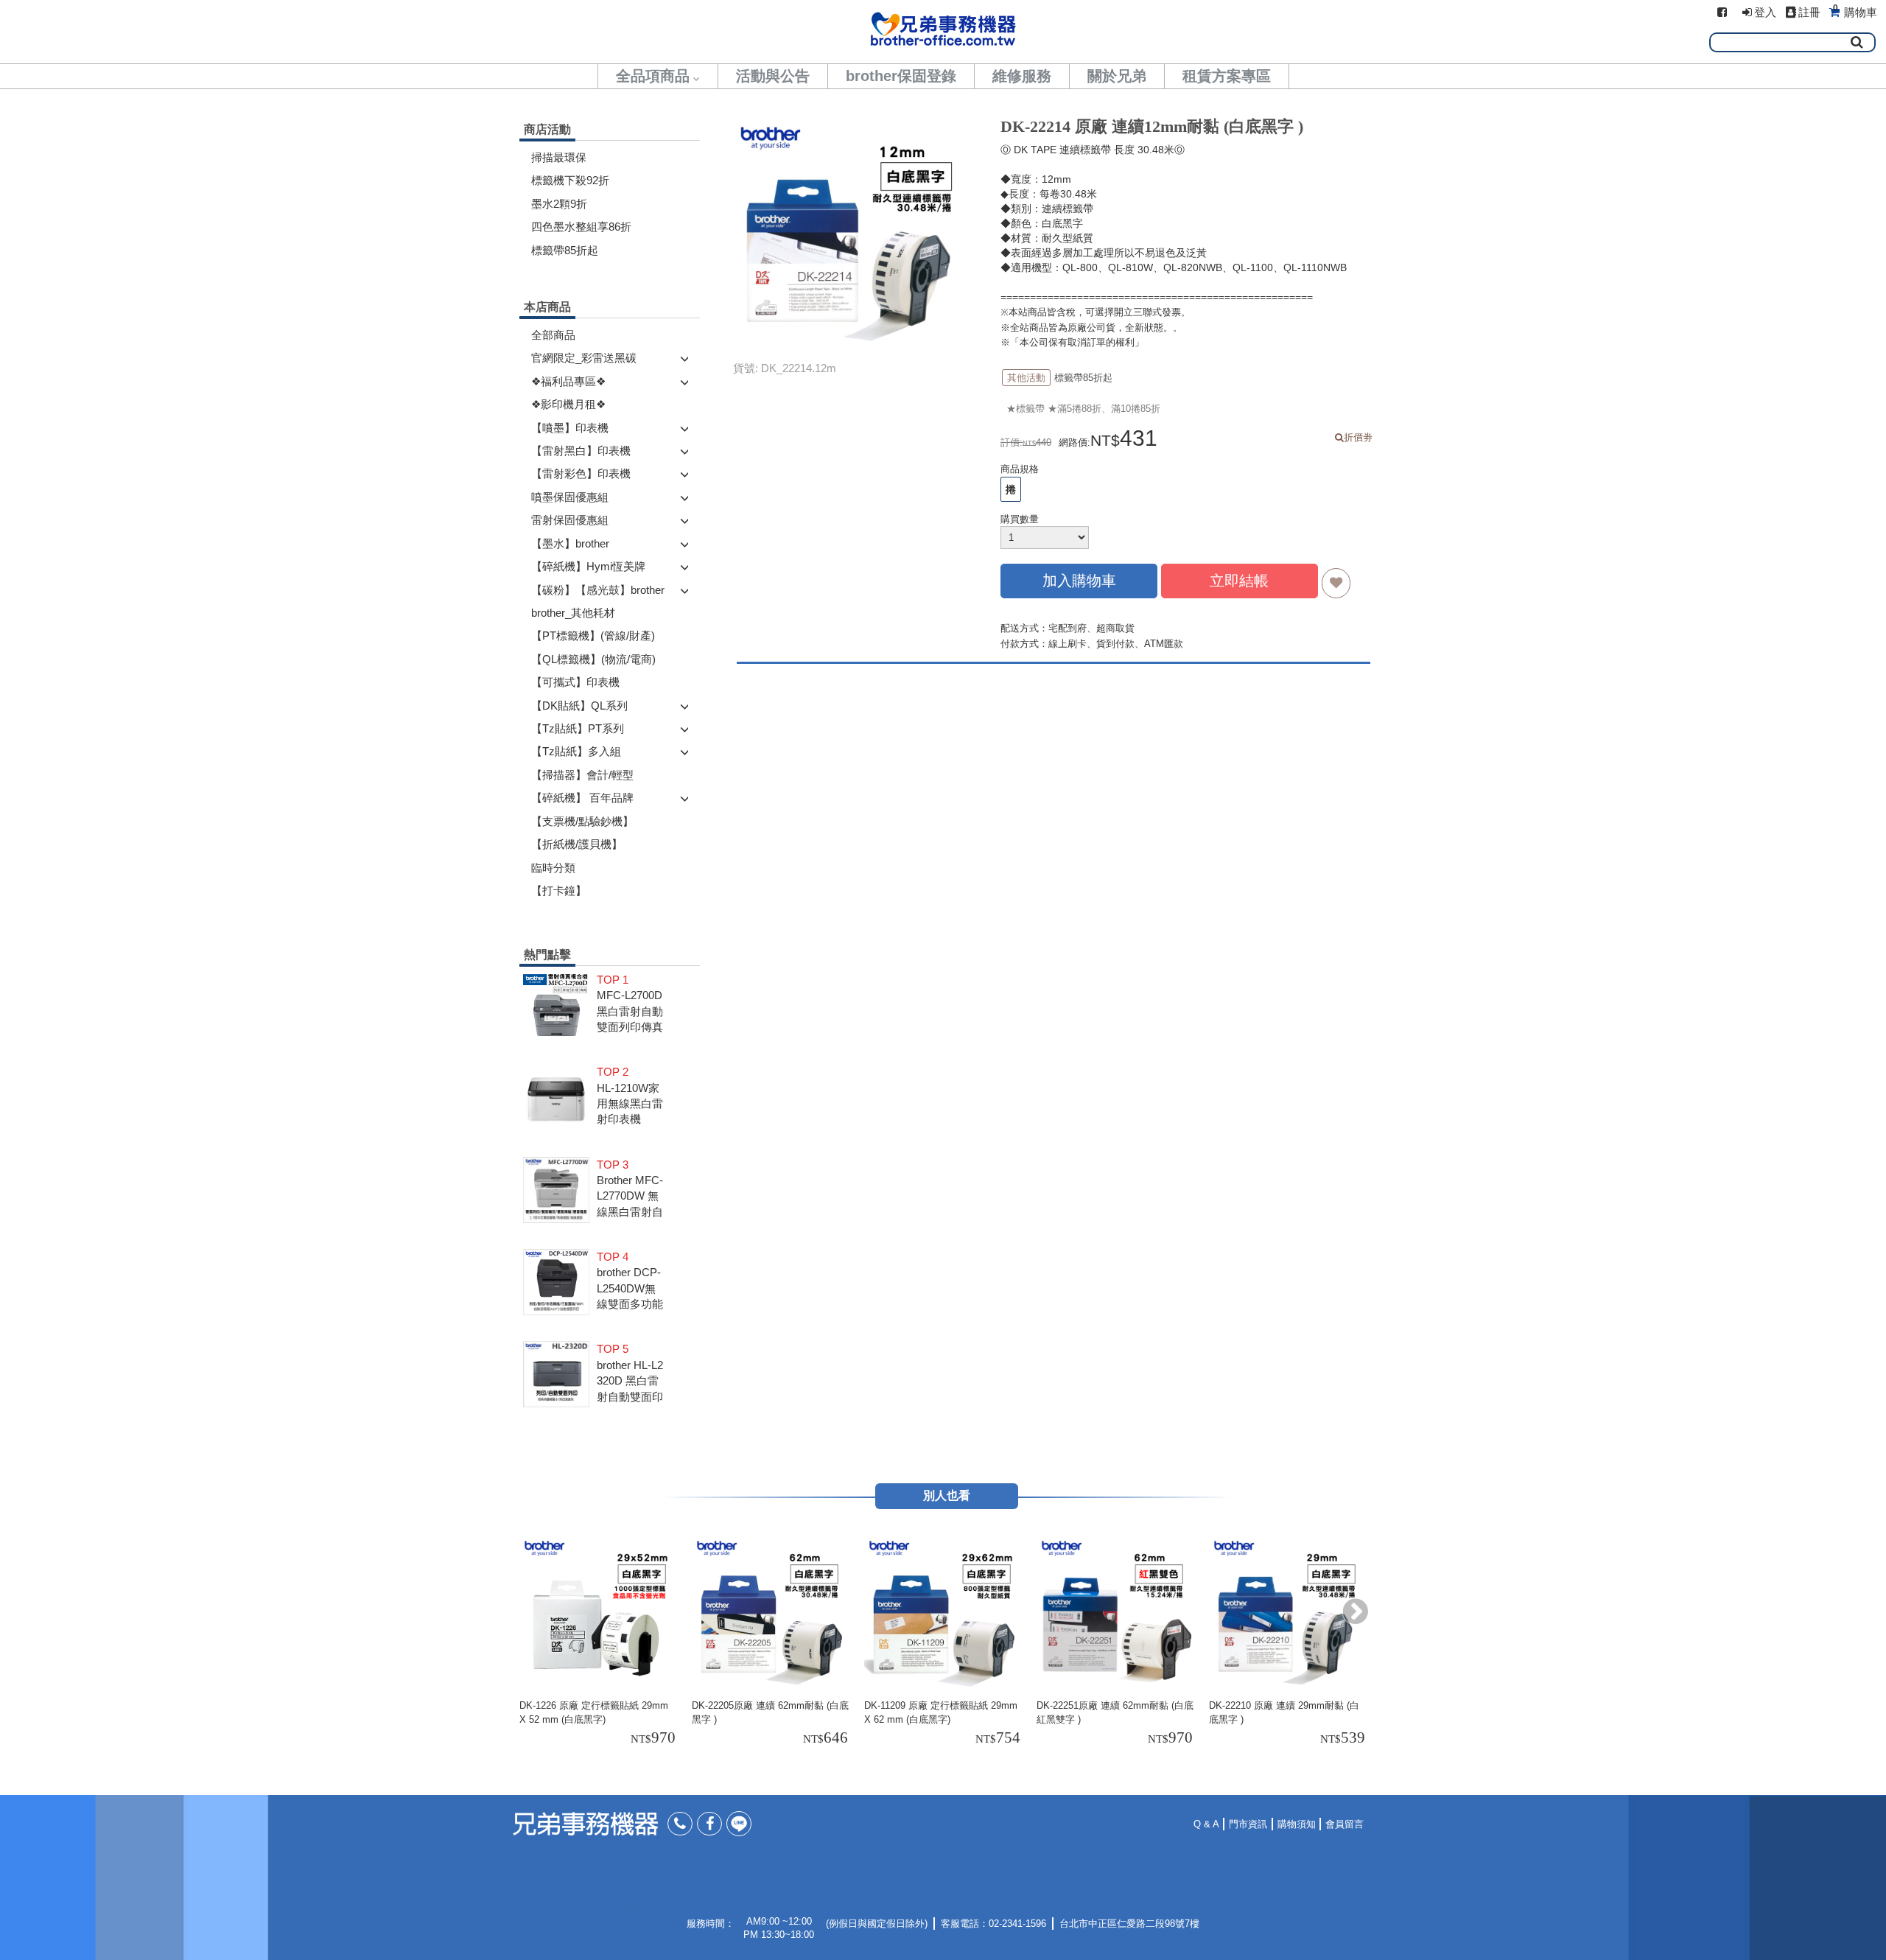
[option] (600, 1642)
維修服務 (1022, 76)
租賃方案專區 (1227, 76)
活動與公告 (773, 76)
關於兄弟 (1117, 76)
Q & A (1206, 1824)
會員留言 (1345, 1824)
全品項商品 (653, 76)
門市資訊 (1248, 1824)
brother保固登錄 (901, 76)
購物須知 (1297, 1824)
